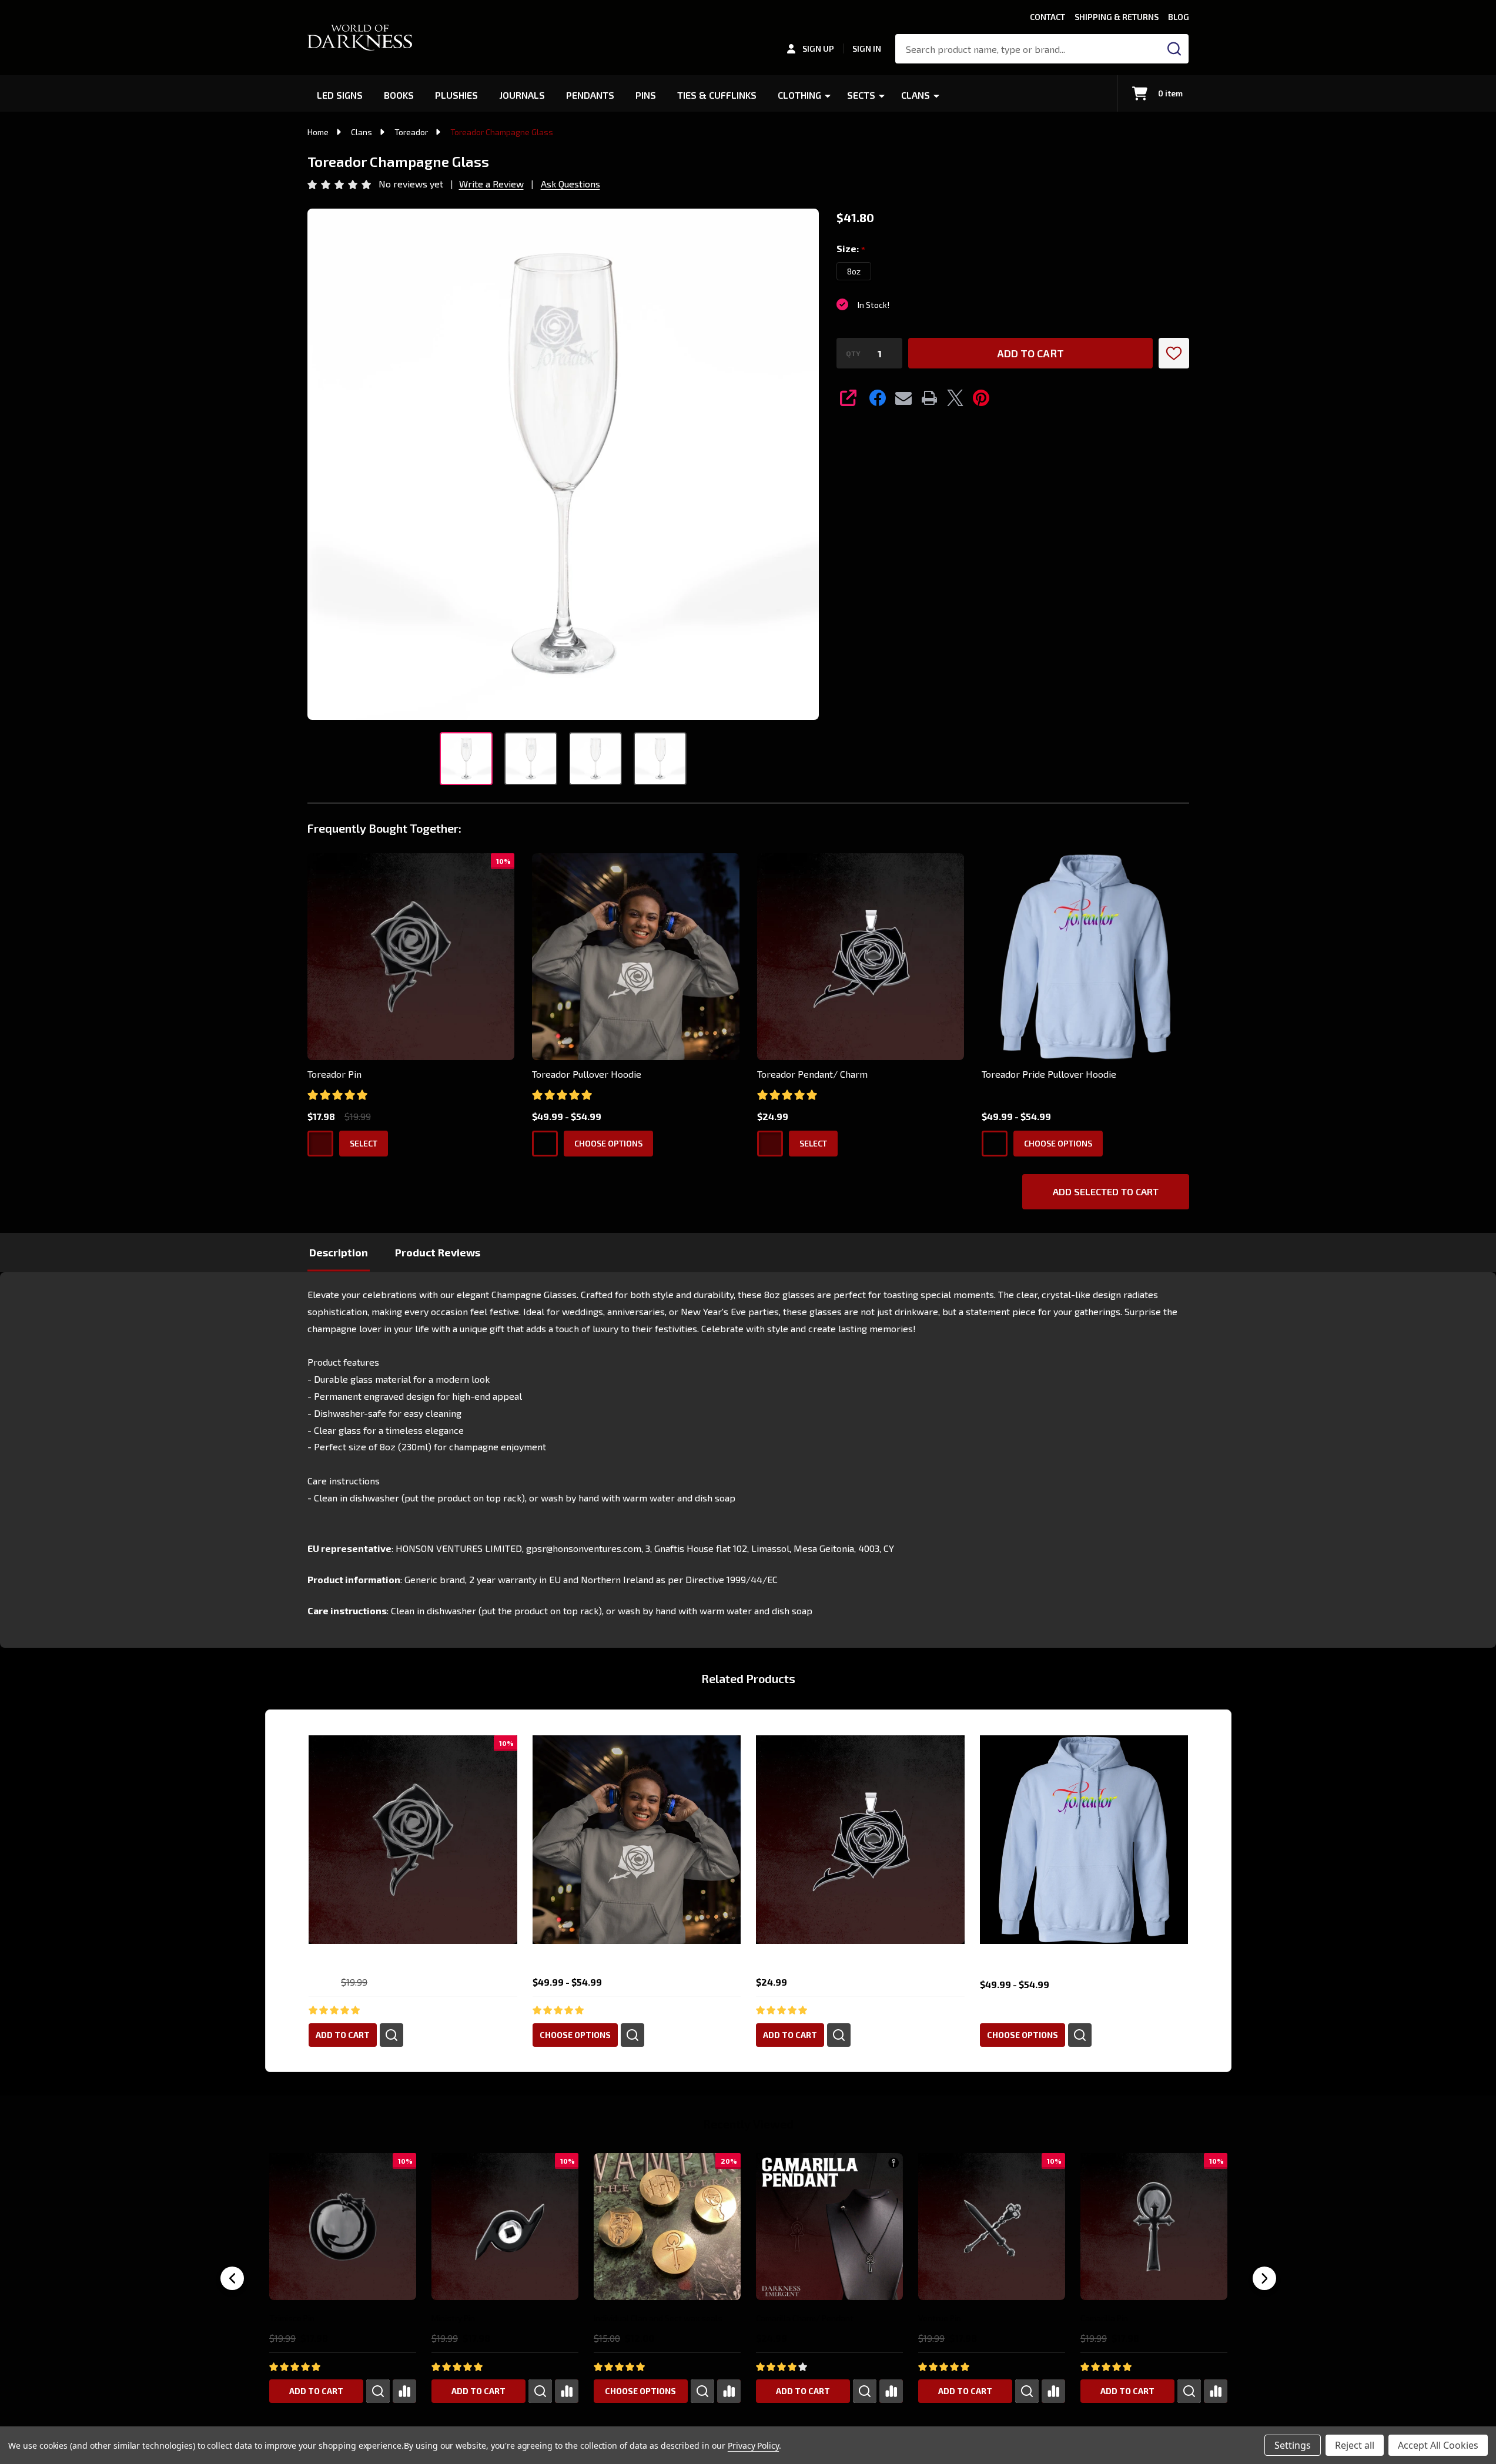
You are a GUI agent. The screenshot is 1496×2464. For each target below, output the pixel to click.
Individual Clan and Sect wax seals (657, 2318)
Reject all (1355, 2445)
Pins (646, 95)
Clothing (799, 95)
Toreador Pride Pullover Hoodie (1049, 1074)
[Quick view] (391, 2034)
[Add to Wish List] (1174, 353)
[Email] (903, 398)
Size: (851, 249)
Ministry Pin (453, 2318)
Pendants (590, 95)
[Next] (1264, 2278)
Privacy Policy (753, 2445)
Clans (916, 95)
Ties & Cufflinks (717, 95)
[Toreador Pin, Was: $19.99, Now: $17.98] (413, 1840)
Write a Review (491, 184)
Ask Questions (570, 184)
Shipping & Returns (1117, 17)
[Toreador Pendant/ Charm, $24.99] (860, 1840)
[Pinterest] (981, 398)
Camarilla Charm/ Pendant (804, 2318)
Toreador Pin (334, 1074)
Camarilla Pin (1104, 2318)
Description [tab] (339, 1252)
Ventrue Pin (939, 2318)
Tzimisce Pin (292, 2318)
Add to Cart (1030, 353)
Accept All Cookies (1438, 2445)
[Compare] (404, 2391)
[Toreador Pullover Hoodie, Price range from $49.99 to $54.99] (636, 1840)
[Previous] (232, 2278)
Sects (861, 95)
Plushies (456, 95)
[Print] (929, 398)
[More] (828, 95)
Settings (1293, 2445)
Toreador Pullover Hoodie (587, 1074)
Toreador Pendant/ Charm (812, 1074)
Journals (522, 95)
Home (318, 132)
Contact (1047, 17)
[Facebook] (878, 398)
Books (399, 95)
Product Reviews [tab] (438, 1252)
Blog (1179, 17)
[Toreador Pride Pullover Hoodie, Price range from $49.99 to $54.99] (1084, 1840)
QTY (853, 353)
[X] (955, 398)
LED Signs (340, 95)
